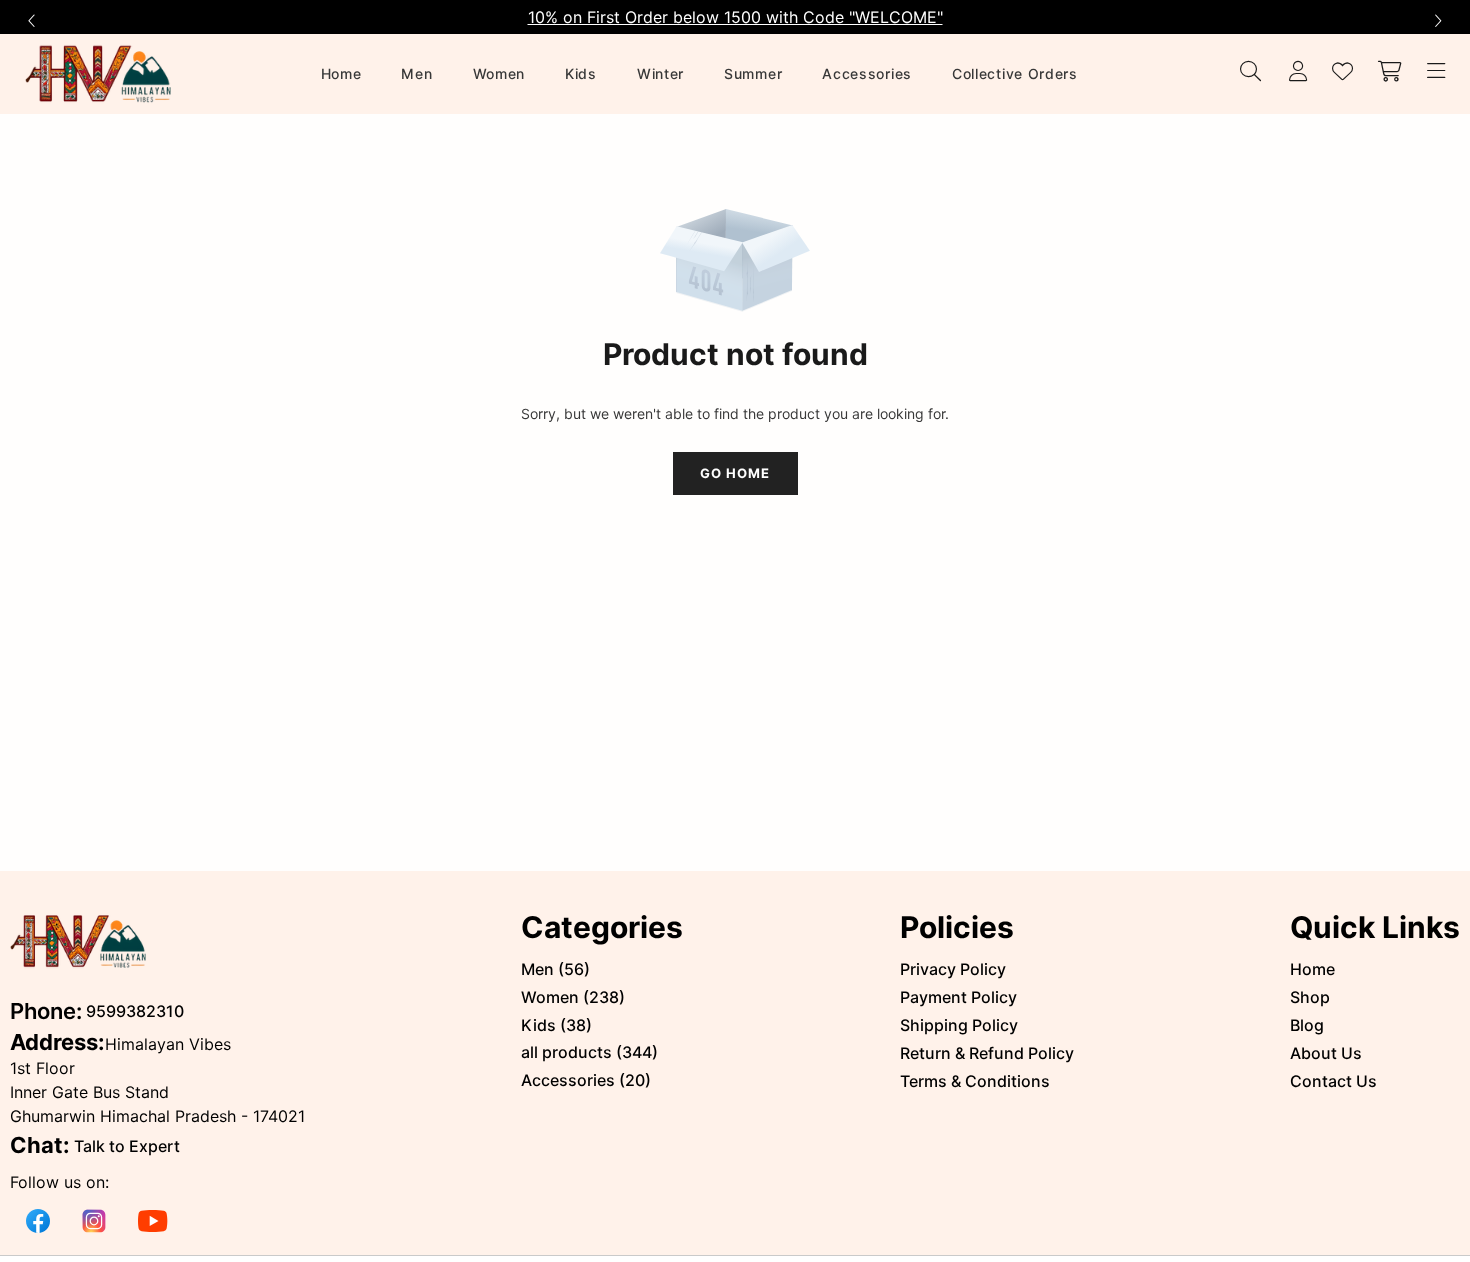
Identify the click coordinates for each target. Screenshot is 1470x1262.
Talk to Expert (127, 1146)
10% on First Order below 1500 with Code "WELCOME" (735, 17)
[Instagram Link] (94, 1219)
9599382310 (135, 1011)
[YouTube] (153, 1219)
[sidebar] (1433, 73)
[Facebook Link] (38, 1219)
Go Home (735, 473)
